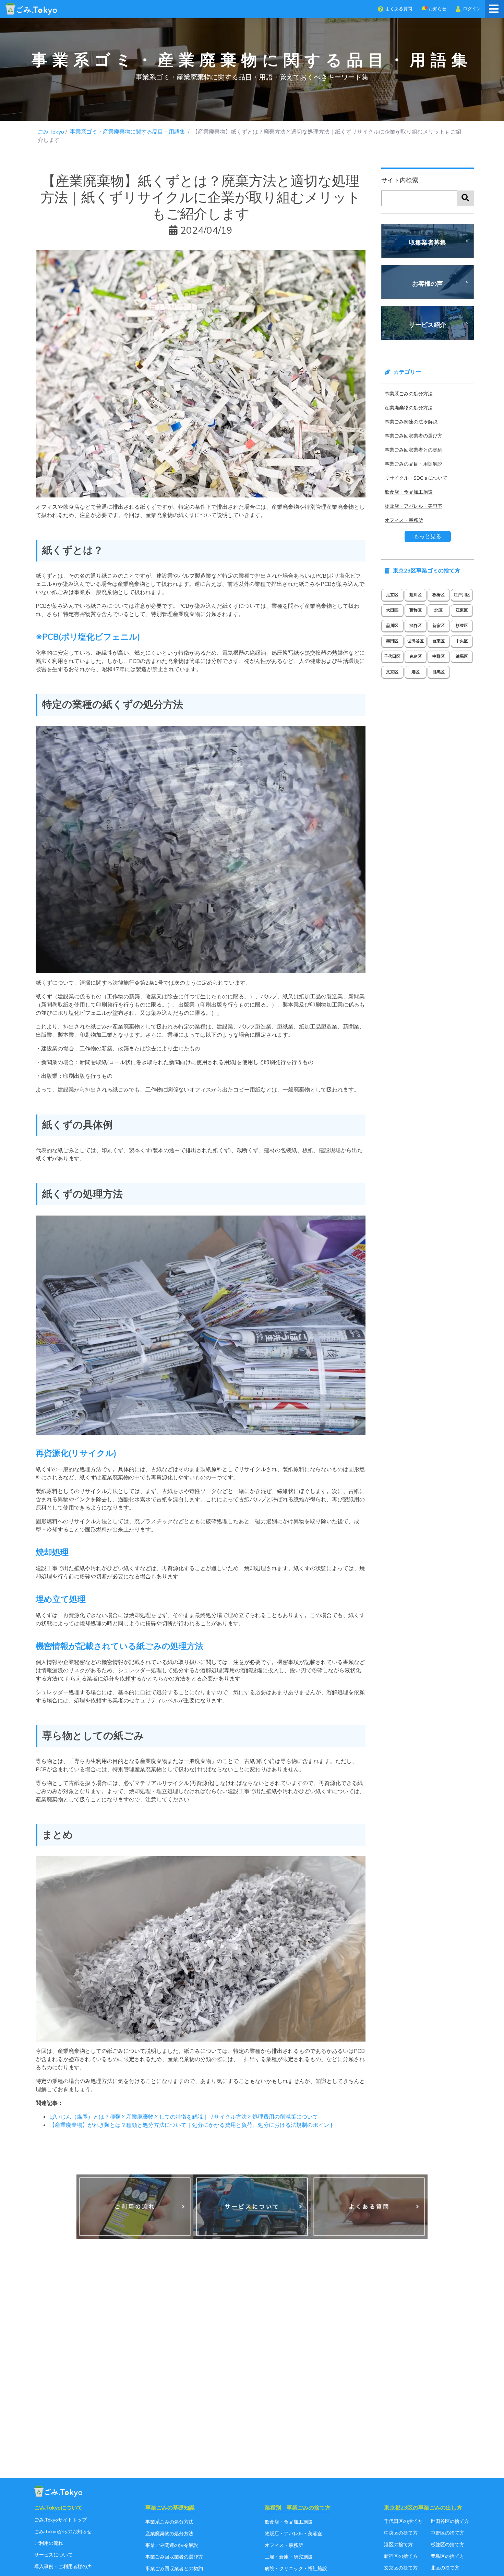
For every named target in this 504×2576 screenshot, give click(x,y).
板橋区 (439, 595)
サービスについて (53, 2555)
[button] (395, 9)
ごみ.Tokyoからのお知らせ (63, 2532)
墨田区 (392, 641)
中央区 (462, 641)
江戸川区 (462, 595)
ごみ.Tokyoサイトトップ (61, 2520)
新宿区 (439, 626)
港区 (416, 672)
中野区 (439, 656)
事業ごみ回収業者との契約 (413, 450)
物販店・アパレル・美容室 (413, 506)
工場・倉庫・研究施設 (289, 2557)
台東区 (439, 641)
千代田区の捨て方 (403, 2521)
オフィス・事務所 (404, 520)
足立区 (392, 595)
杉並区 (462, 626)
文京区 (392, 672)
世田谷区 (416, 641)
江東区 (462, 610)
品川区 (392, 626)
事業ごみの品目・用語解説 (413, 464)
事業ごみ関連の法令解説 (411, 422)
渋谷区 (416, 626)
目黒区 (439, 672)
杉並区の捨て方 (447, 2545)
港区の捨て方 (398, 2545)
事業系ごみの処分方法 (409, 394)
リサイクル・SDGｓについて (416, 478)
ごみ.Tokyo (51, 132)
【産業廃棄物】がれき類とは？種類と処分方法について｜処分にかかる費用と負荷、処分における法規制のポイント (192, 2125)
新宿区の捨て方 (401, 2556)
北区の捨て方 (445, 2568)
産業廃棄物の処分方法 (409, 408)
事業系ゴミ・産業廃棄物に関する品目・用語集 (128, 132)
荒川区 (416, 595)
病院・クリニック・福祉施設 (296, 2569)
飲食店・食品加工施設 (409, 492)
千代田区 (392, 656)
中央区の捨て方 (401, 2533)
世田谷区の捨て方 (450, 2521)
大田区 (392, 610)
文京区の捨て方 (401, 2568)
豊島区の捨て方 (447, 2556)
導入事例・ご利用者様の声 (63, 2567)
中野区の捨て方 (447, 2533)
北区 (439, 610)
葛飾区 (416, 610)
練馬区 (462, 656)
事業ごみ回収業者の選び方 (413, 436)
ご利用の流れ (49, 2543)
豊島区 (416, 656)
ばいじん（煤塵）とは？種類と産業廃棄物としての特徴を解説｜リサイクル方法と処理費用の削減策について (184, 2117)
